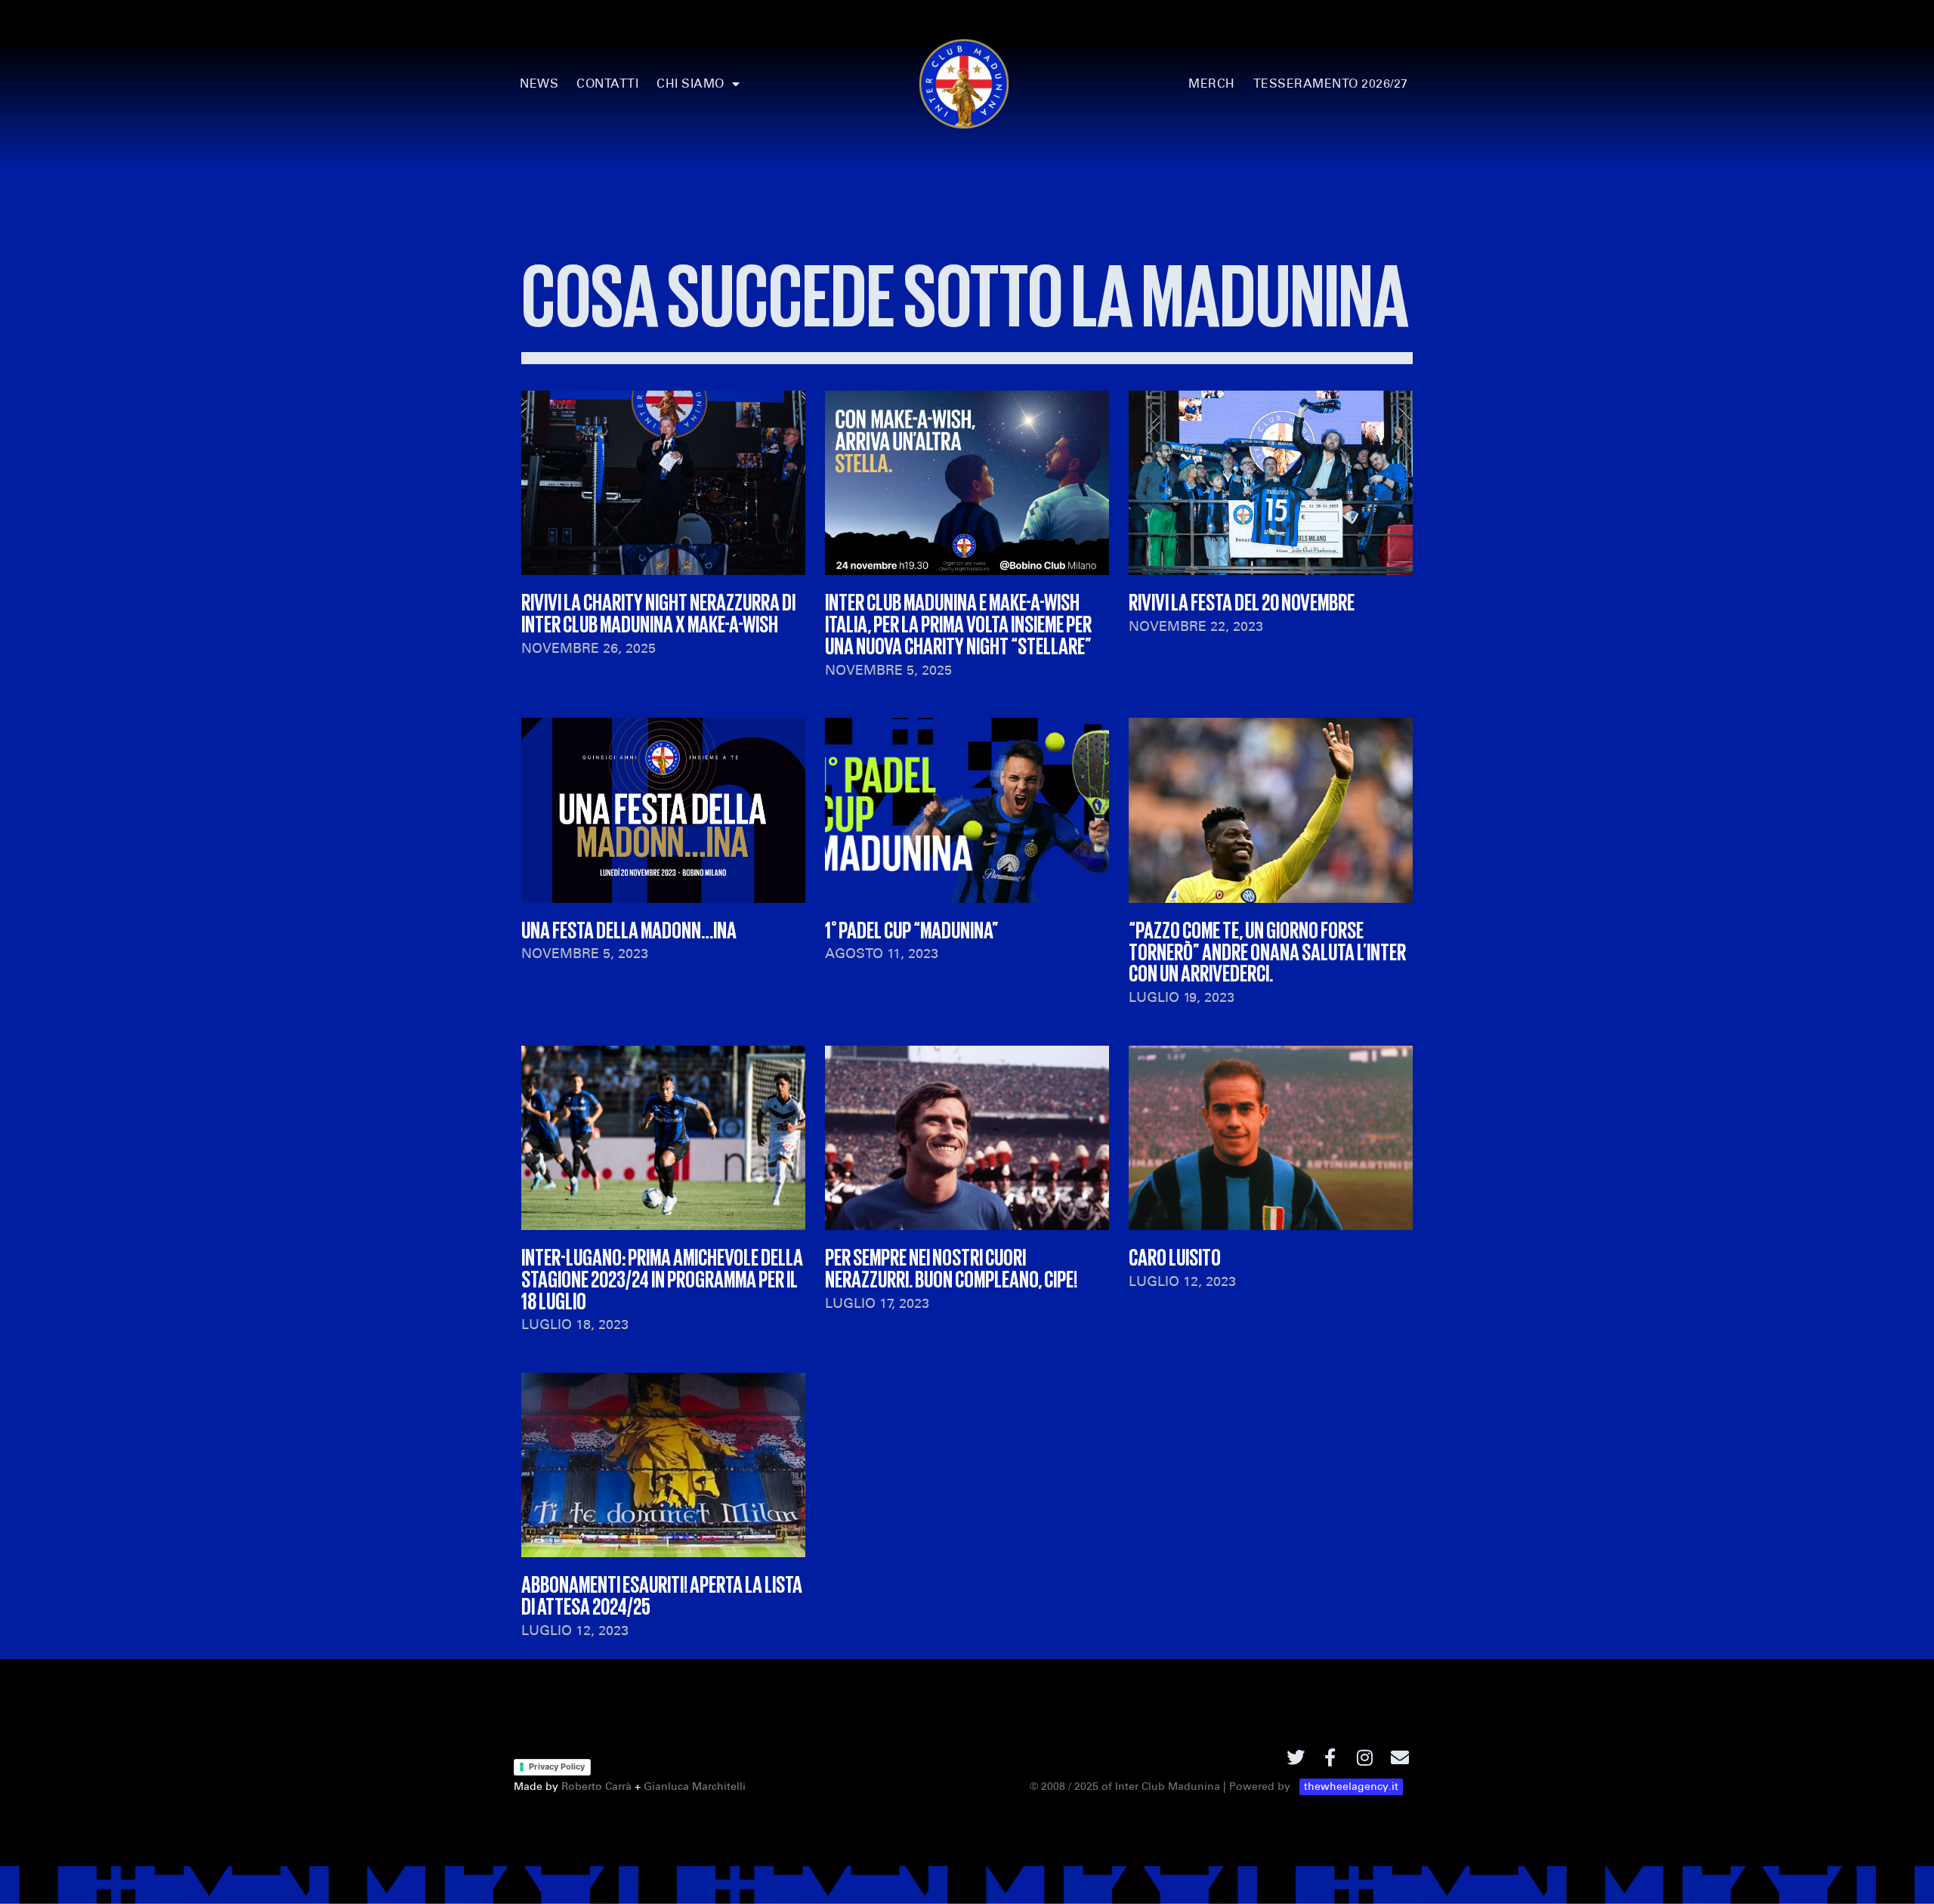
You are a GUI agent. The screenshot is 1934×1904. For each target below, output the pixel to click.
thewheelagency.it (1351, 1787)
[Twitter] (1296, 1757)
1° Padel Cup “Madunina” (912, 929)
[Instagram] (1365, 1757)
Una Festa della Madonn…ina (629, 929)
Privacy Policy (557, 1766)
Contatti (607, 83)
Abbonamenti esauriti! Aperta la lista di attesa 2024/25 (662, 1594)
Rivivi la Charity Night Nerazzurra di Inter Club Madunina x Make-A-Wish (658, 612)
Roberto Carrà (596, 1787)
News (539, 83)
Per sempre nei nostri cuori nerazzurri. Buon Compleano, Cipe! (951, 1267)
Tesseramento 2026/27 (1331, 83)
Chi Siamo (690, 83)
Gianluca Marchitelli (695, 1787)
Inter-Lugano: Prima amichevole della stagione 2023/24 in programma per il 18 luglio (662, 1278)
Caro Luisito (1175, 1256)
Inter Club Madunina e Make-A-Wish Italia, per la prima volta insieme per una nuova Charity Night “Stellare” (958, 623)
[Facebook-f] (1330, 1757)
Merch (1212, 83)
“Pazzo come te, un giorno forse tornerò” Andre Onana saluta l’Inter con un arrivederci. (1267, 950)
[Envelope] (1400, 1757)
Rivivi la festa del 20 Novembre (1242, 601)
